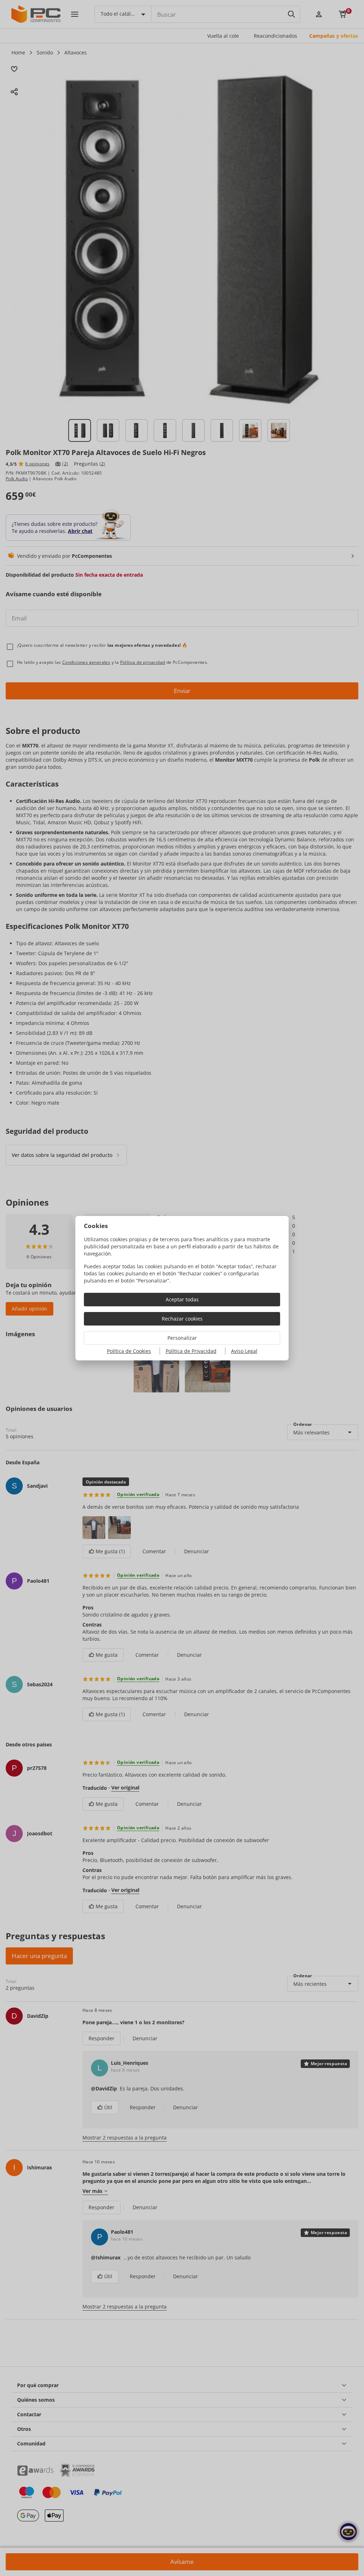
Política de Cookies (129, 1351)
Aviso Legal (244, 1351)
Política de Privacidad (191, 1351)
